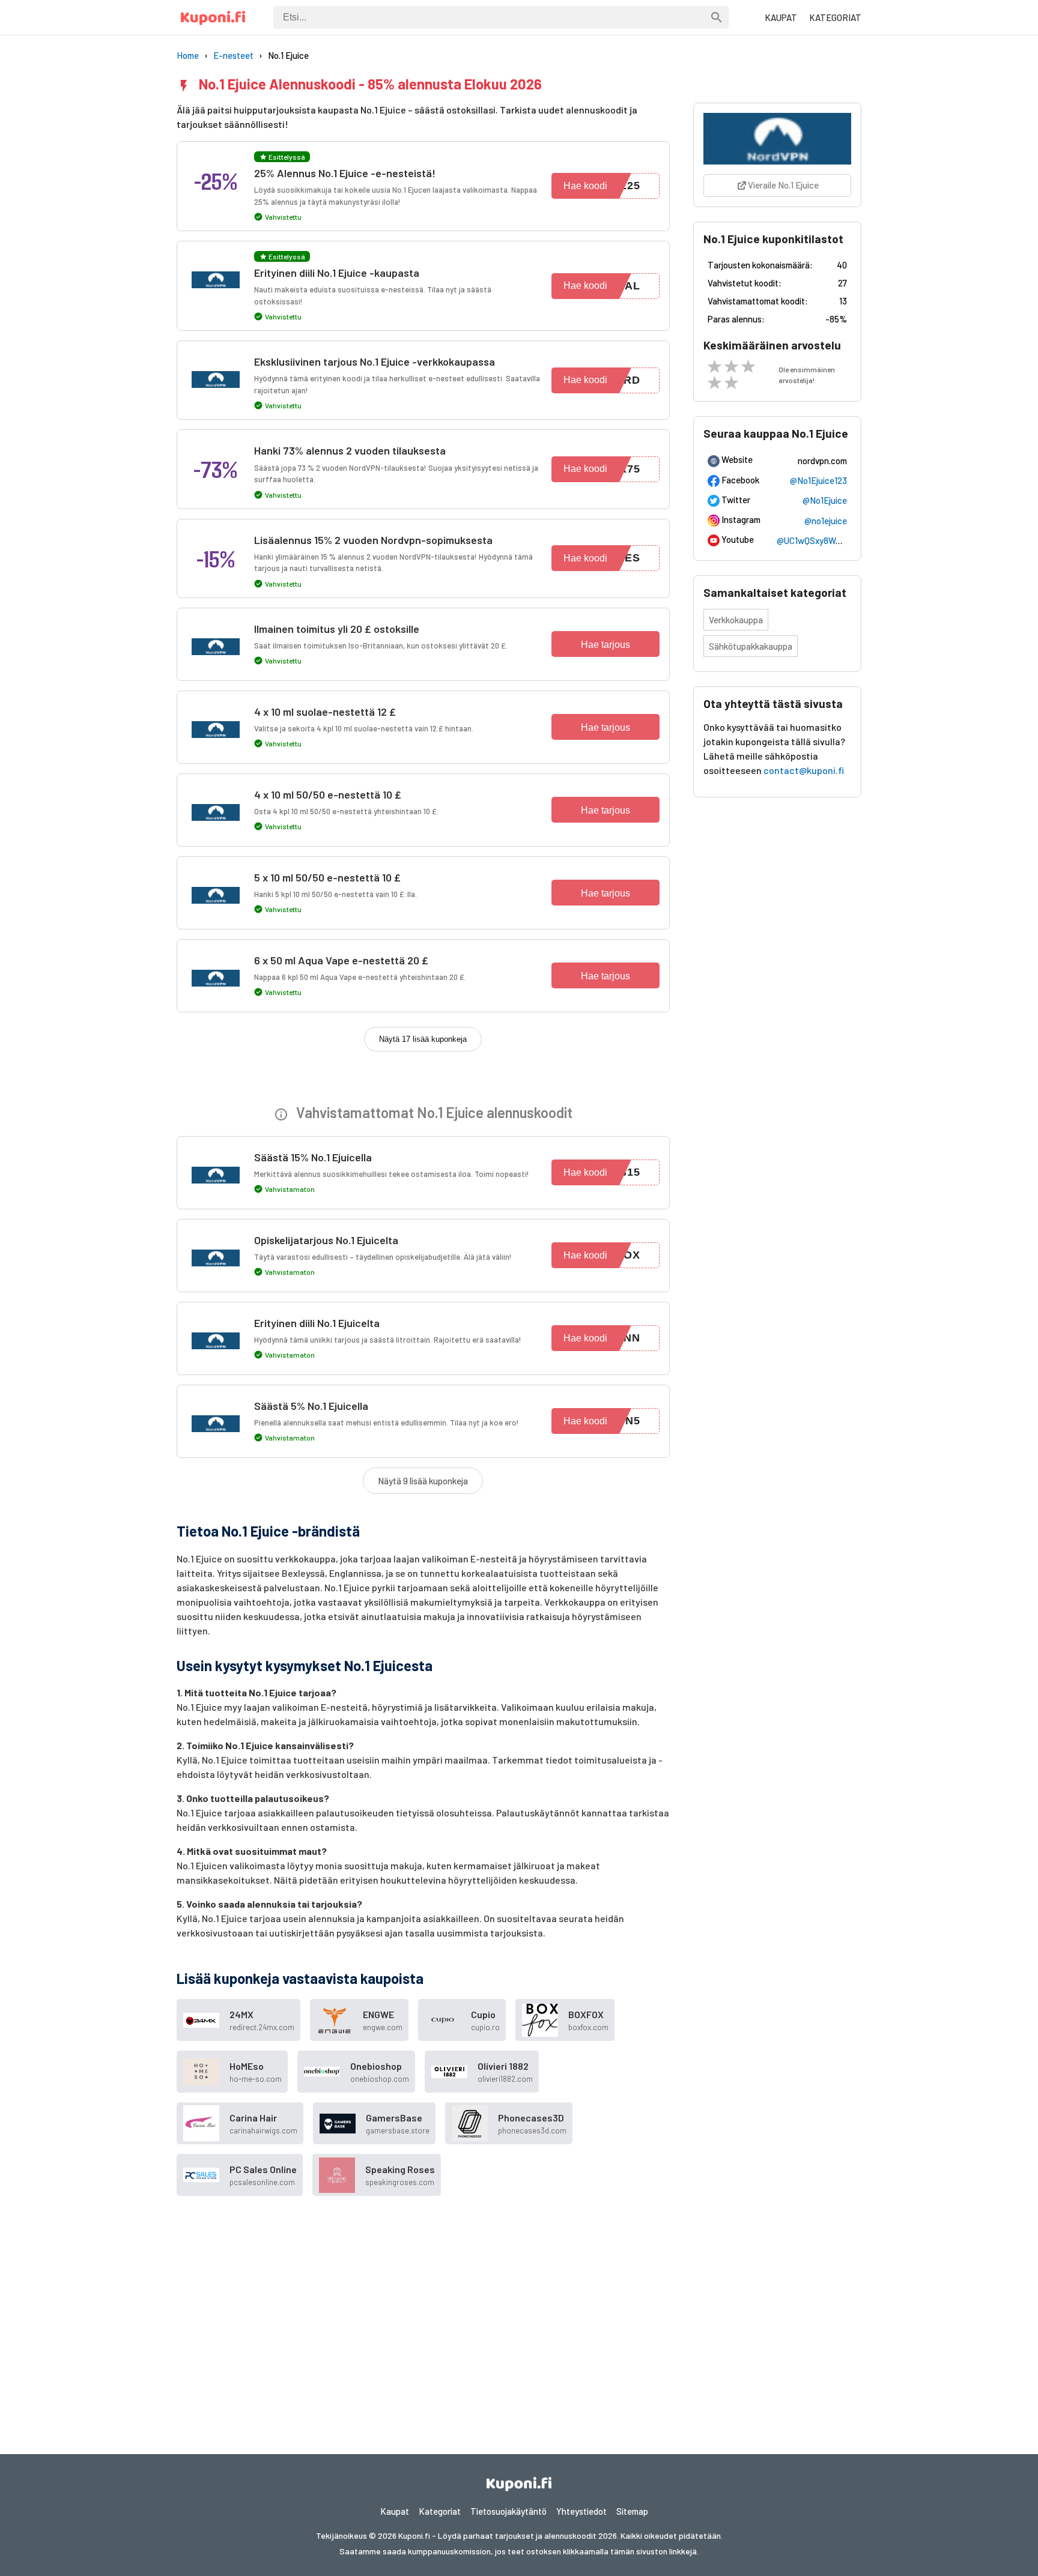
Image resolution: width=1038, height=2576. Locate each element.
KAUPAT (781, 17)
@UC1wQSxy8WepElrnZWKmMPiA (841, 540)
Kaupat (395, 2511)
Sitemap (632, 2511)
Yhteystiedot (581, 2511)
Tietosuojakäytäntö (508, 2511)
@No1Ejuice (825, 500)
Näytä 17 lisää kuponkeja (423, 1039)
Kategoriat (440, 2511)
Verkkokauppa (736, 620)
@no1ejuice (826, 521)
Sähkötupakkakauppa (751, 646)
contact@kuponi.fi (804, 770)
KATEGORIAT (835, 17)
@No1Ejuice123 (818, 480)
